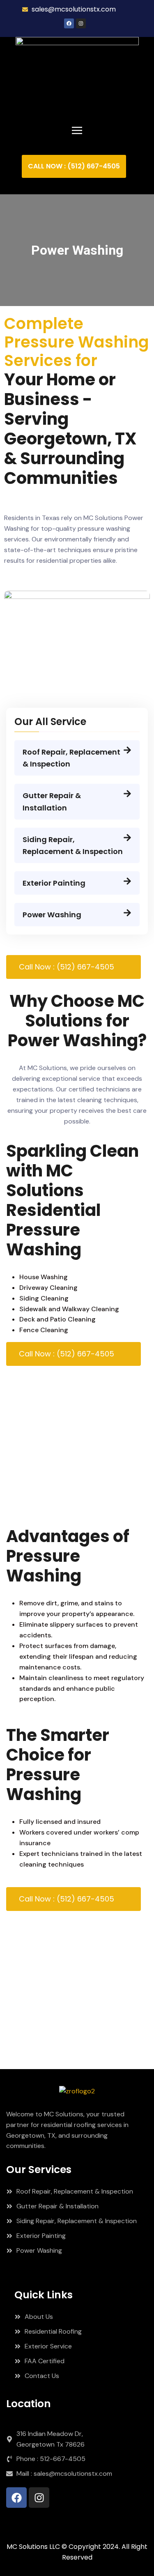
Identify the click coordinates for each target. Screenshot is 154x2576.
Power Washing (52, 915)
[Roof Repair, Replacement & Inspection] (127, 750)
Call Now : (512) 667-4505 (67, 967)
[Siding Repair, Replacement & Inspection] (127, 838)
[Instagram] (81, 23)
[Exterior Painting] (127, 881)
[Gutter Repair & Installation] (127, 794)
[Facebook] (69, 23)
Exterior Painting (54, 883)
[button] (77, 130)
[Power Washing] (127, 913)
